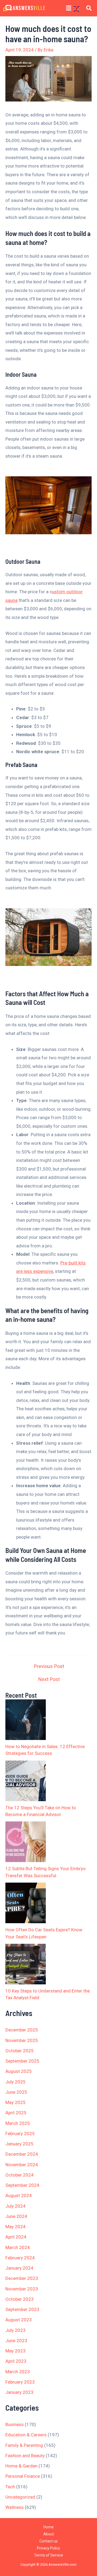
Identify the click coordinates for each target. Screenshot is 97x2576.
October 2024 (20, 2175)
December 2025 (22, 2030)
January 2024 (19, 2268)
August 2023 (19, 2320)
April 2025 (16, 2113)
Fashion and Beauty (25, 2456)
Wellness (15, 2507)
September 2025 (22, 2061)
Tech (10, 2487)
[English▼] (78, 9)
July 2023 (15, 2330)
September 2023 (22, 2309)
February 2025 (20, 2133)
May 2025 (15, 2102)
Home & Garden (21, 2466)
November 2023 (22, 2289)
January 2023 (19, 2392)
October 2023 (20, 2299)
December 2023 (22, 2278)
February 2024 (20, 2258)
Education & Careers (26, 2435)
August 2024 (19, 2195)
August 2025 (19, 2071)
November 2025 (22, 2040)
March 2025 (18, 2123)
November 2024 (22, 2165)
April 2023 (16, 2361)
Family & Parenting (24, 2445)
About (49, 2534)
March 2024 (18, 2247)
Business (15, 2424)
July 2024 (15, 2206)
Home (48, 2527)
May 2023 (15, 2351)
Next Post (49, 1679)
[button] (69, 8)
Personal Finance (23, 2476)
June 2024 (16, 2216)
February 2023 (20, 2382)
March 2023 (18, 2372)
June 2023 (16, 2341)
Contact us (48, 2541)
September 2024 (22, 2185)
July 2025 (15, 2082)
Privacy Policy (48, 2548)
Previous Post (49, 1666)
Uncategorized (20, 2497)
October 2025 (20, 2051)
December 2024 (22, 2154)
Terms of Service (48, 2555)
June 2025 (16, 2092)
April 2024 (16, 2237)
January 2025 (19, 2144)
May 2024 (15, 2227)
